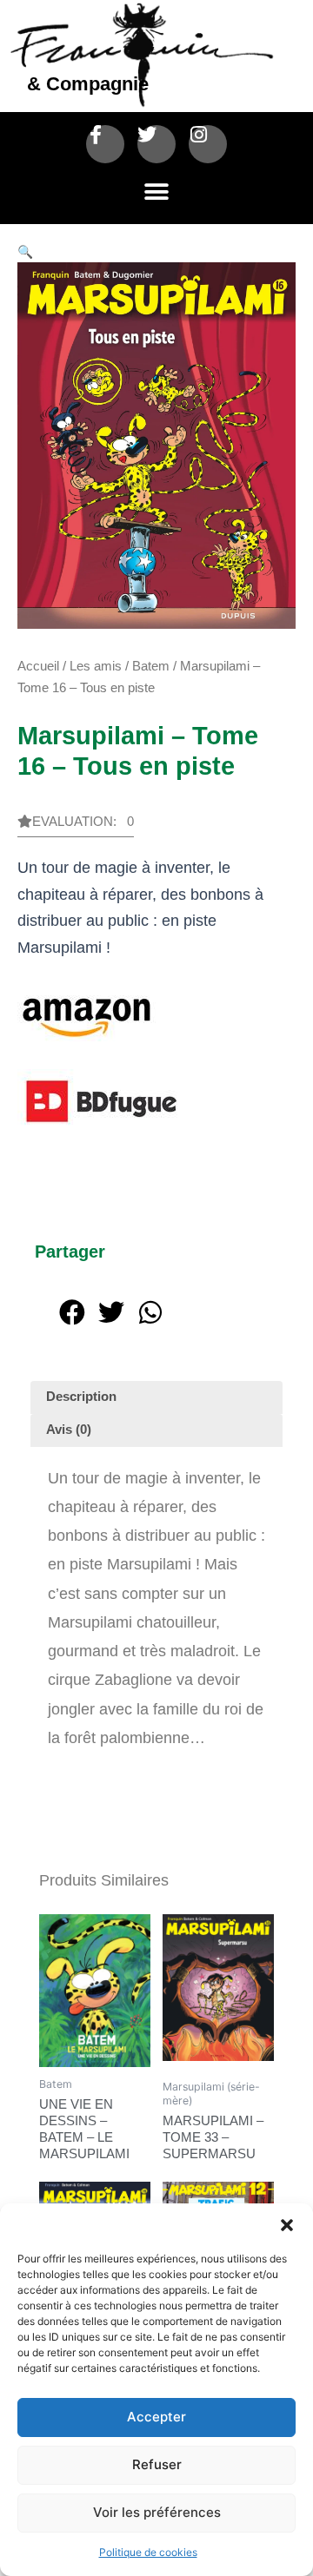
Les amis (96, 666)
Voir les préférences (157, 2512)
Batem (151, 666)
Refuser (157, 2464)
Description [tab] (81, 1397)
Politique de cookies (148, 2552)
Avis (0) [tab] (69, 1430)
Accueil (38, 666)
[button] (287, 2225)
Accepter (156, 2417)
